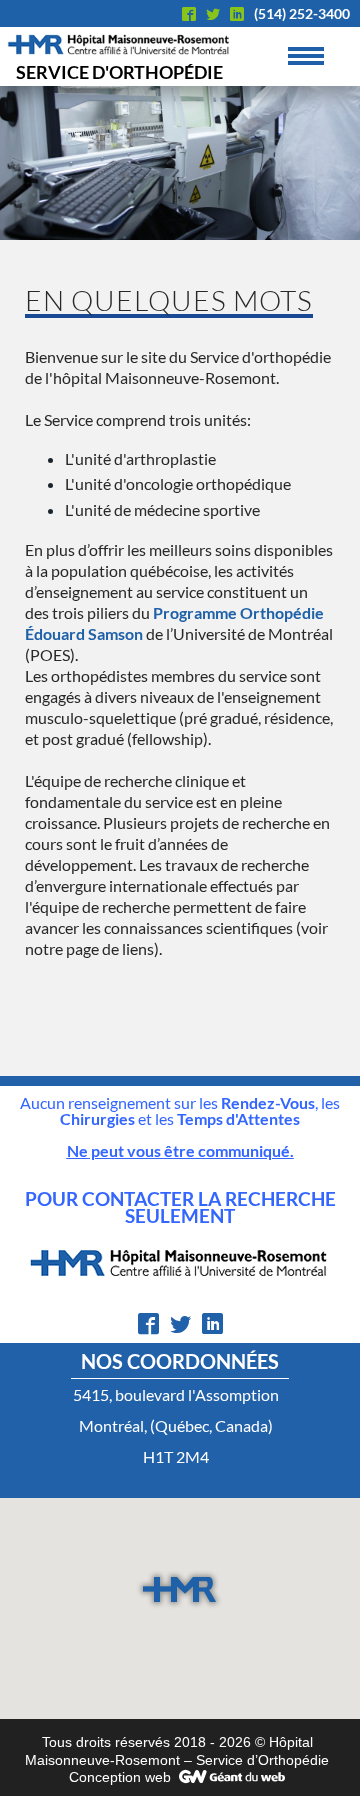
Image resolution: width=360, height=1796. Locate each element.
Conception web (120, 1777)
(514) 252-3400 (302, 13)
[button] (179, 1589)
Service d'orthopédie (119, 72)
